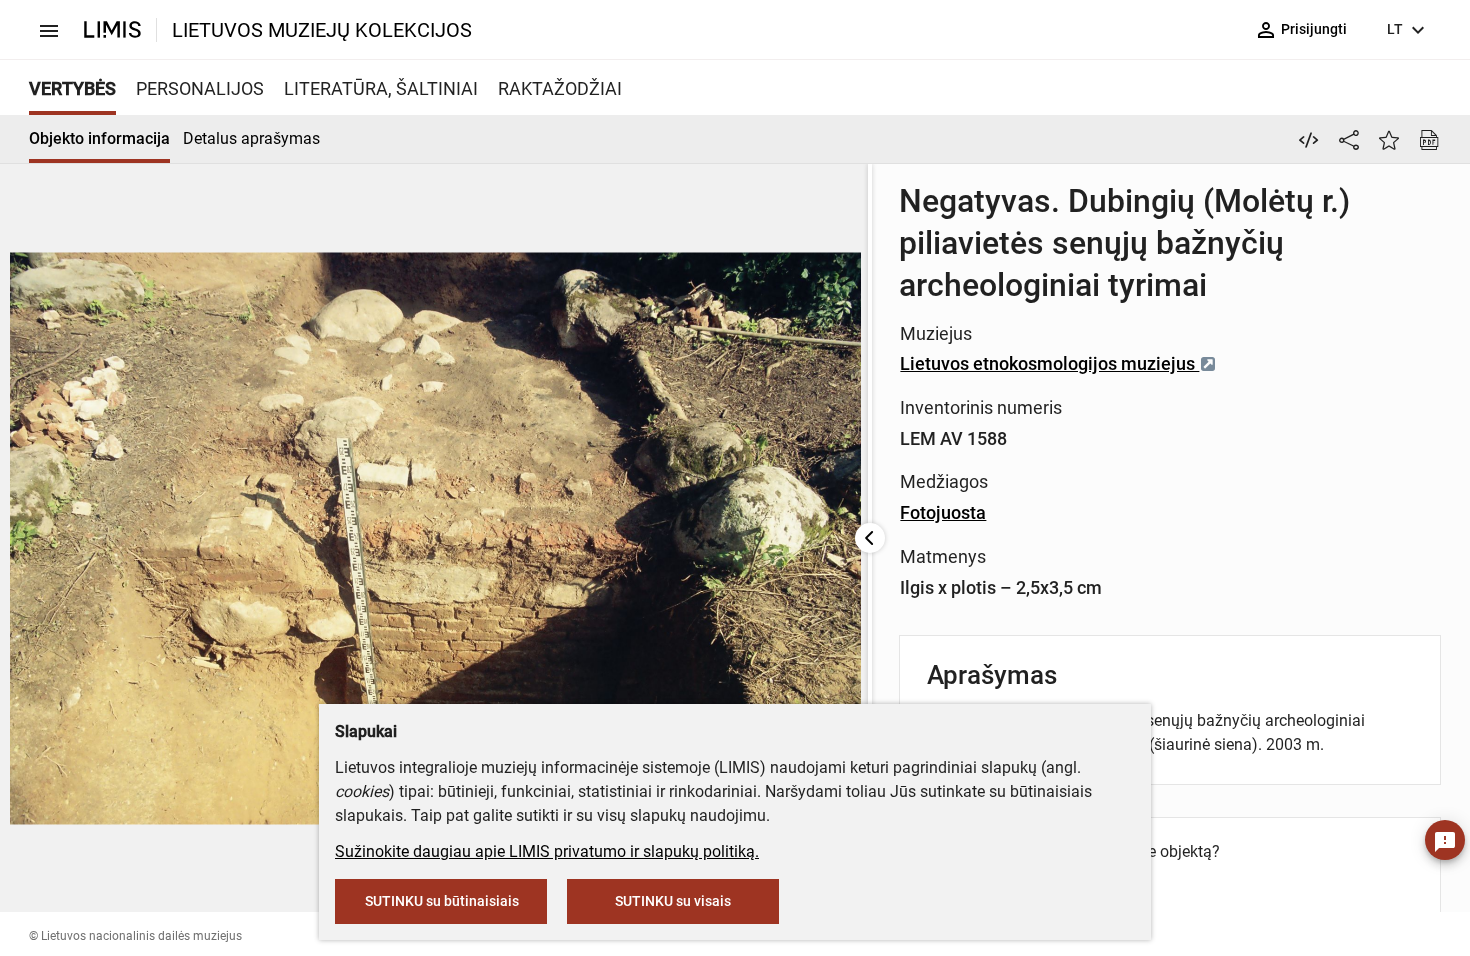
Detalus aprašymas (251, 138)
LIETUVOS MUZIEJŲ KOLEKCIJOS (322, 30)
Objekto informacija (99, 138)
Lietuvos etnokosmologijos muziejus (1049, 363)
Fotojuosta (943, 512)
